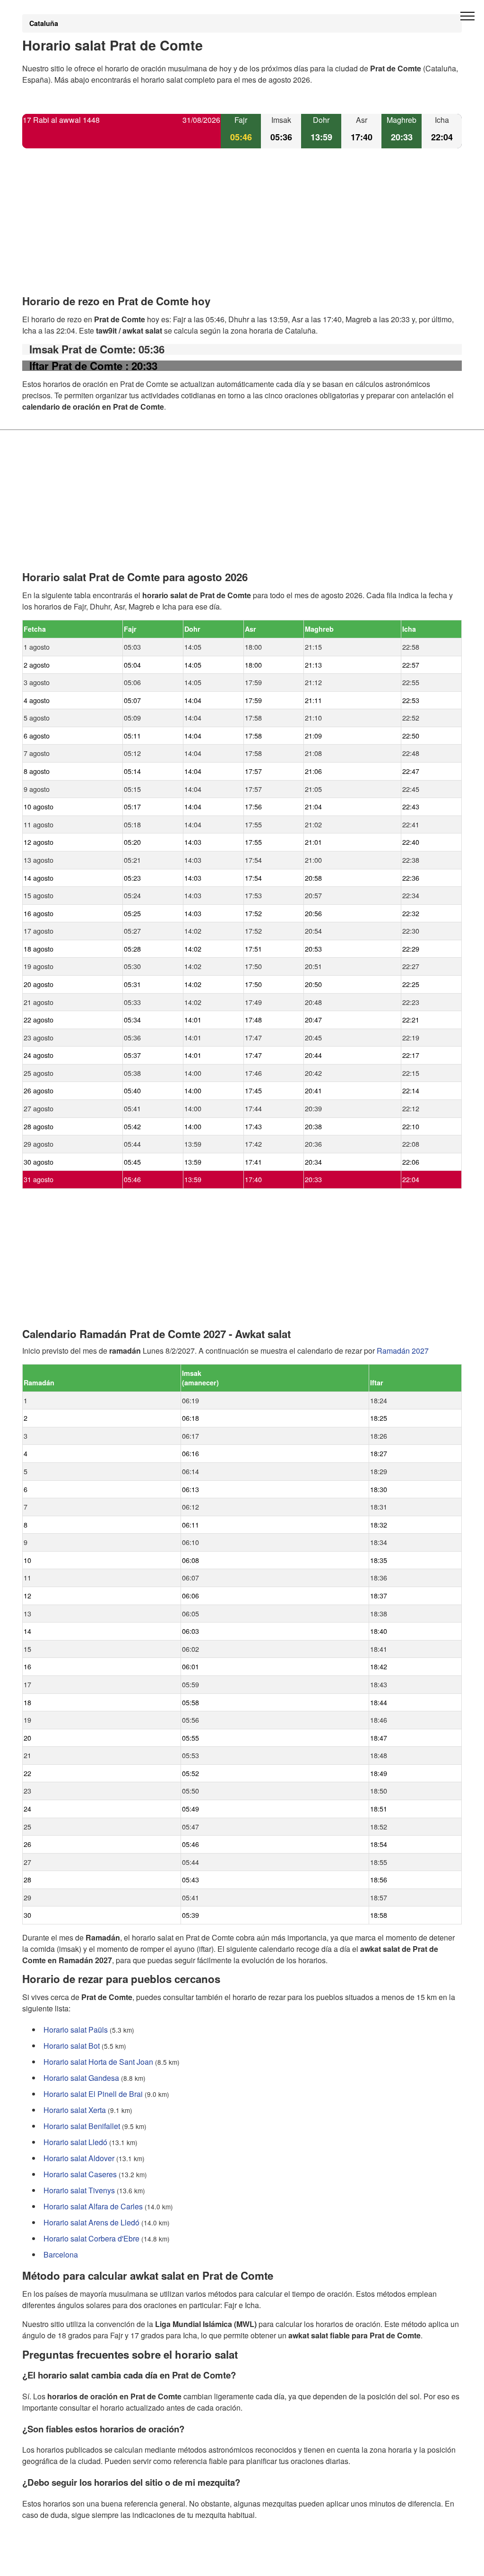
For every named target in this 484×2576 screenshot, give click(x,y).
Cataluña (44, 23)
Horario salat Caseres (80, 2174)
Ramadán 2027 (403, 1351)
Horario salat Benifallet (82, 2126)
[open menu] (467, 17)
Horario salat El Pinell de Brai (93, 2094)
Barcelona (61, 2254)
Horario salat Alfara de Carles (93, 2206)
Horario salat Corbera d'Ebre (91, 2238)
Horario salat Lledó (75, 2142)
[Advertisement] (242, 230)
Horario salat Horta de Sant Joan (98, 2062)
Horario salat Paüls (76, 2030)
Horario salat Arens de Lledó (91, 2222)
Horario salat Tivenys (79, 2190)
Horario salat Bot (72, 2046)
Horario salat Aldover (79, 2158)
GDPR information (53, 2563)
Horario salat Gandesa (81, 2078)
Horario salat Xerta (75, 2110)
